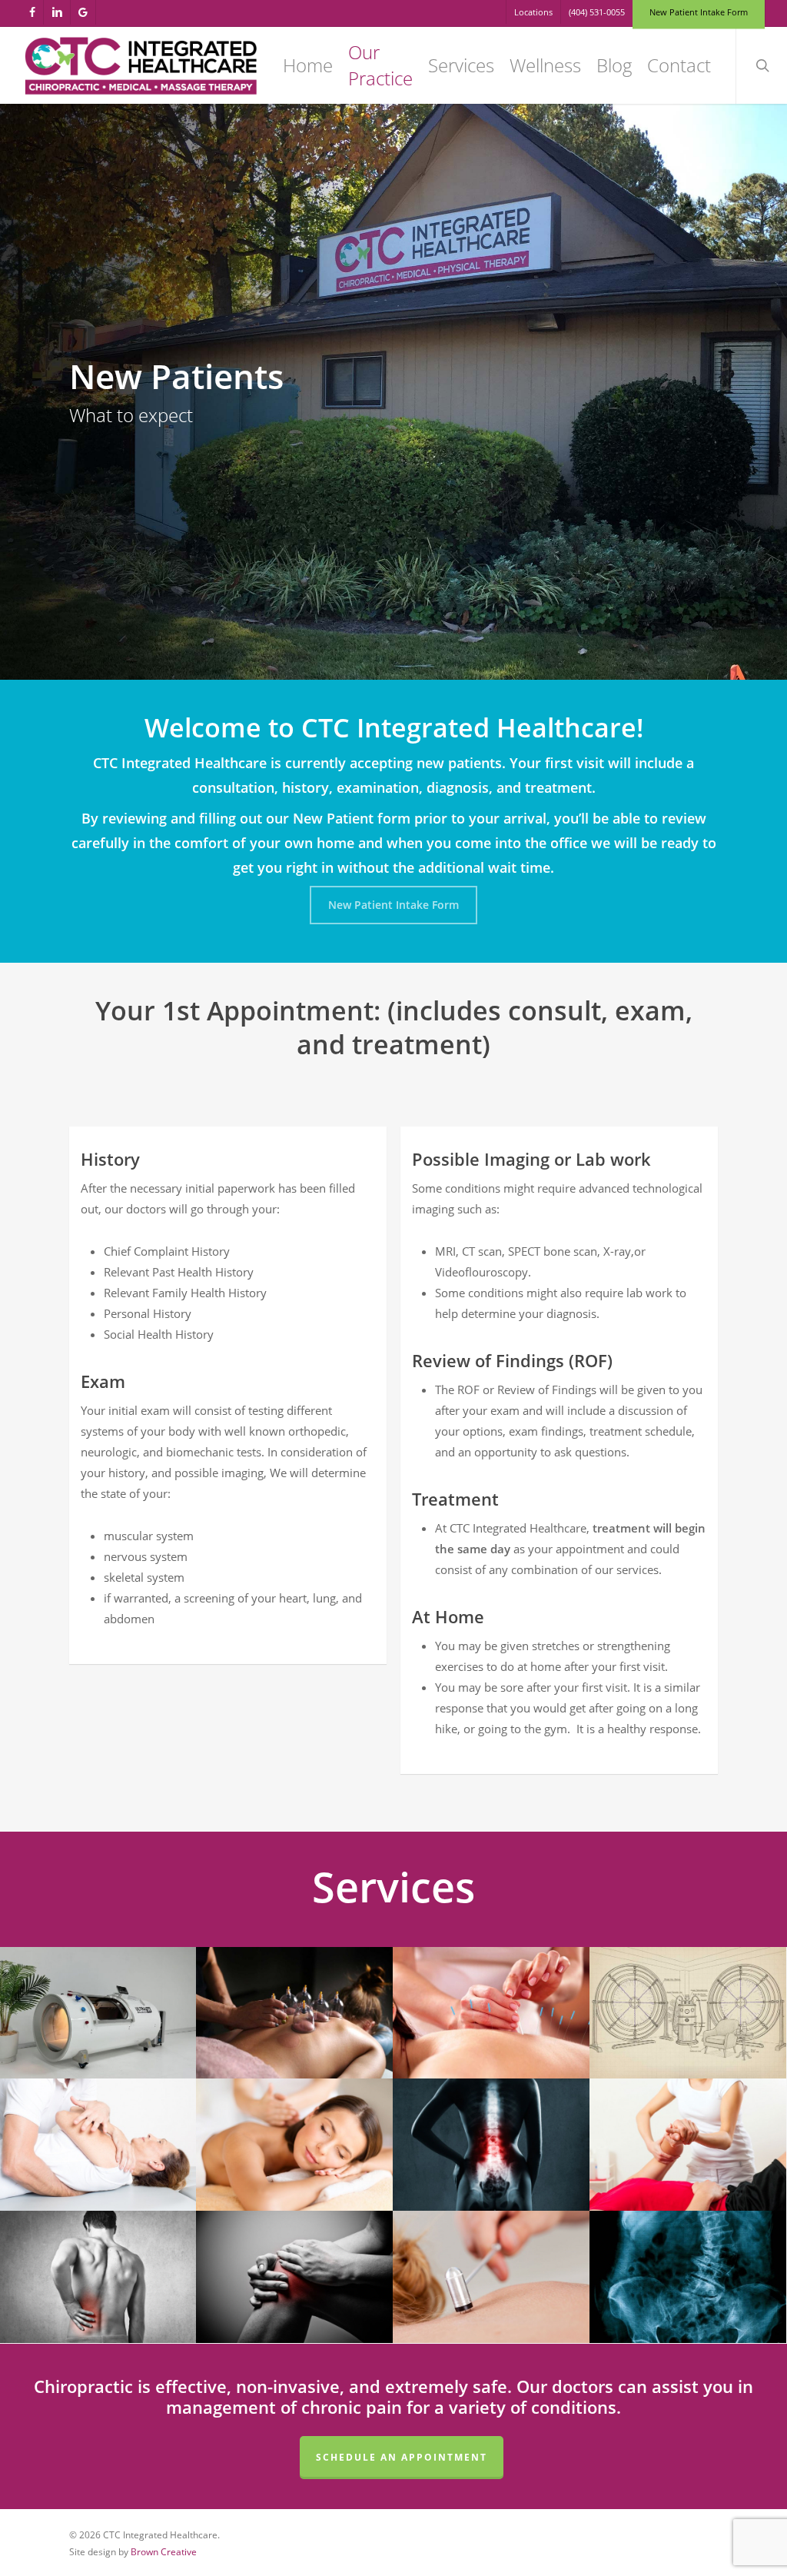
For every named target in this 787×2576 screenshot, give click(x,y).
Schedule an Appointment (402, 2457)
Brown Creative (164, 2552)
